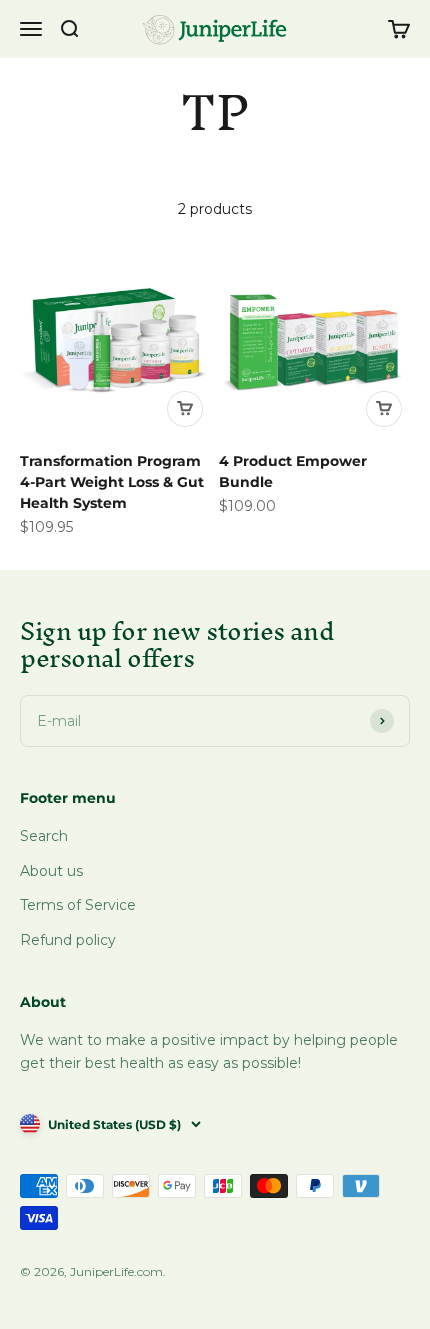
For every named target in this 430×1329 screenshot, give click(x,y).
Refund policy (68, 940)
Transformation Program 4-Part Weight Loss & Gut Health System (112, 482)
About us (51, 871)
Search (44, 836)
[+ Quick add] (185, 409)
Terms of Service (78, 905)
